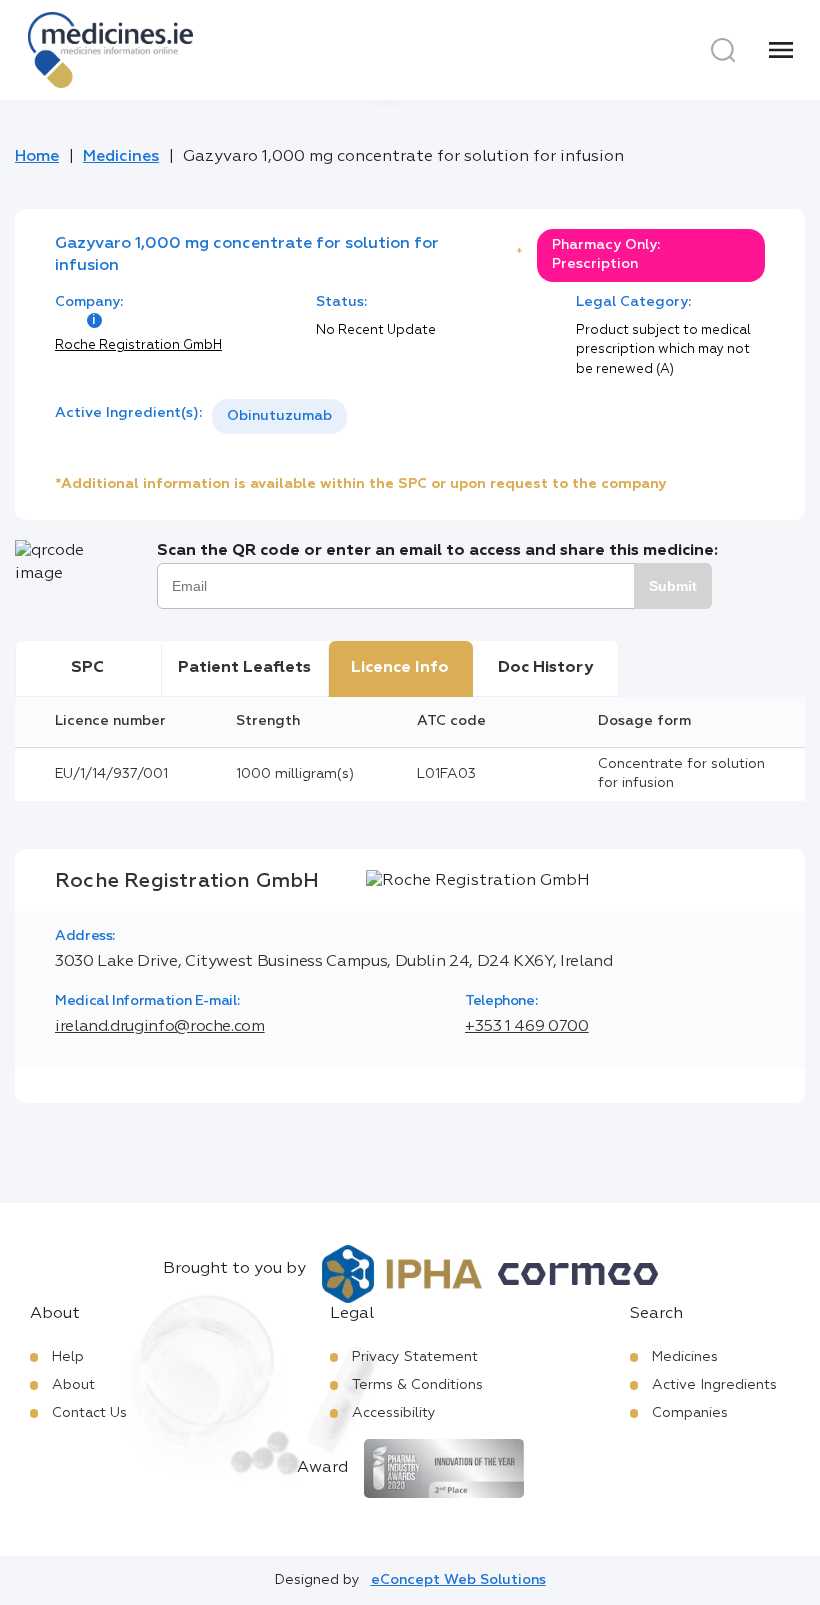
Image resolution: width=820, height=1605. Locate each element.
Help (68, 1357)
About (73, 1385)
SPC (87, 668)
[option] (279, 416)
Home (37, 157)
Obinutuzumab (279, 416)
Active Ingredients (714, 1385)
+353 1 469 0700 (527, 1027)
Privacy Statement (415, 1357)
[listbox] (279, 416)
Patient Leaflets (244, 668)
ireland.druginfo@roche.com (160, 1027)
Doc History (545, 668)
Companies (690, 1413)
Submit (673, 586)
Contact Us (89, 1413)
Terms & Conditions (417, 1385)
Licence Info (400, 668)
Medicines (121, 157)
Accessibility (394, 1413)
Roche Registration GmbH (138, 345)
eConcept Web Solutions (458, 1580)
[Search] (723, 50)
